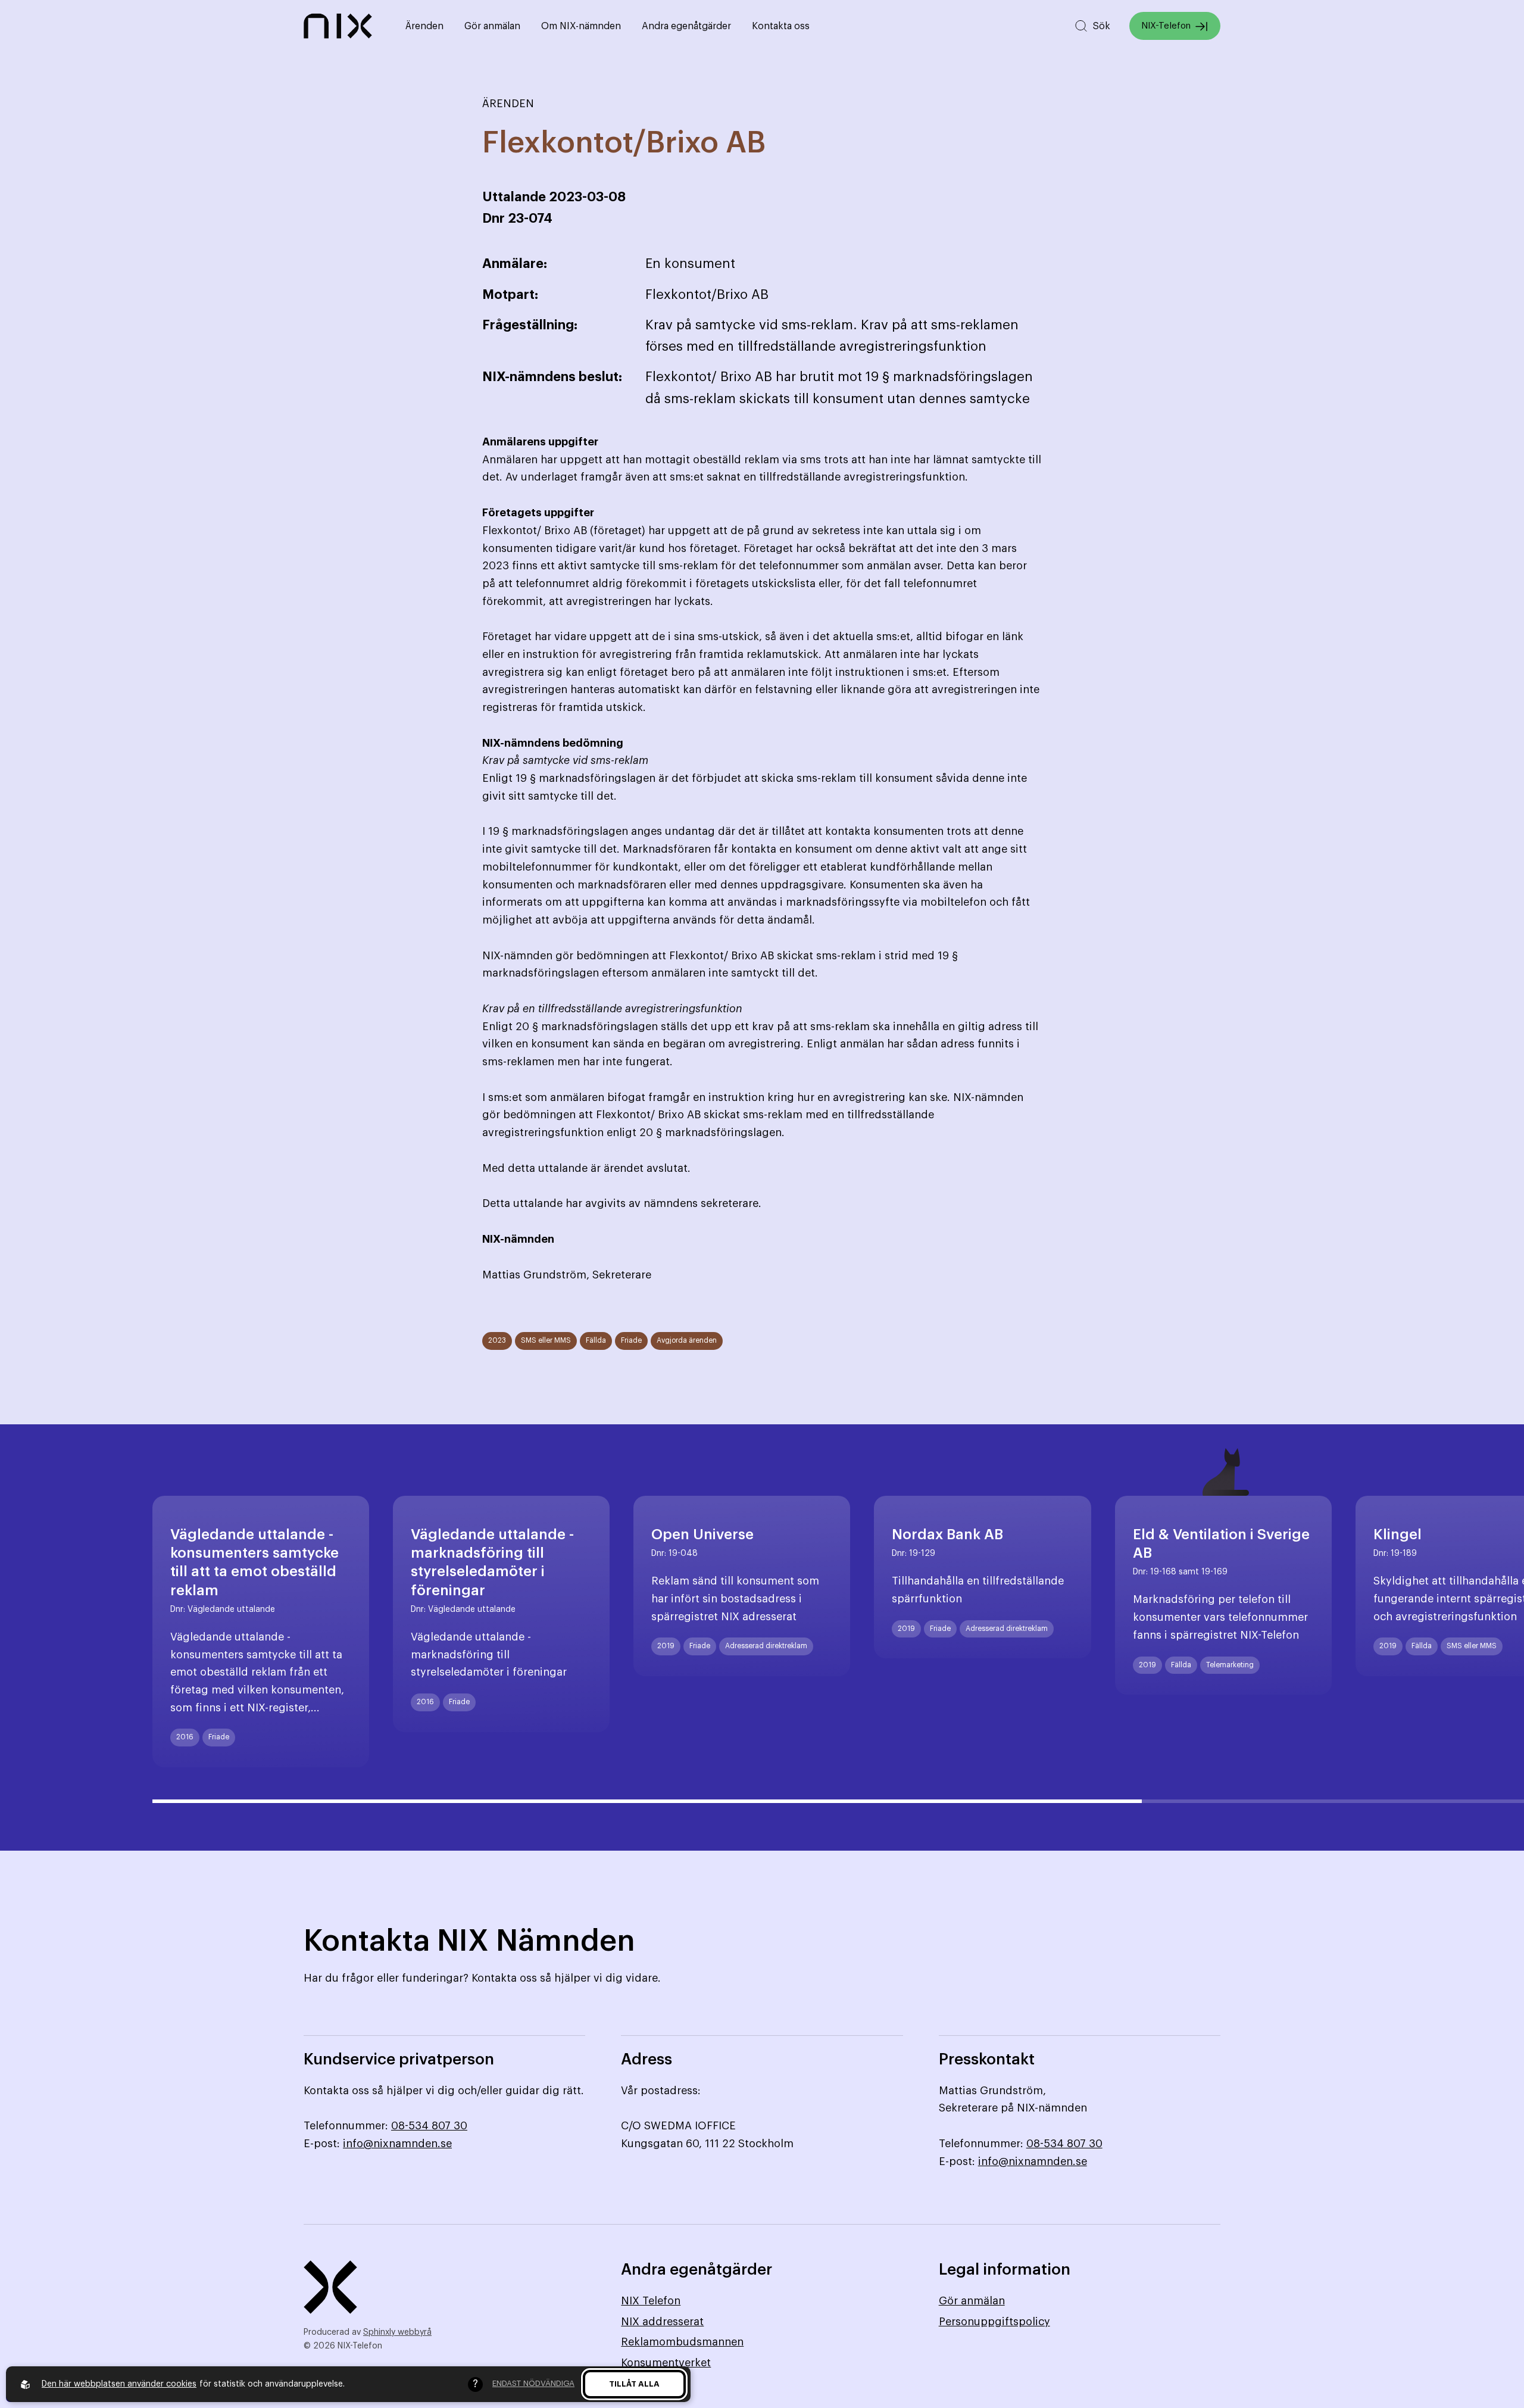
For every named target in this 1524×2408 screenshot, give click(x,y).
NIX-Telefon (1166, 26)
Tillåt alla (634, 2384)
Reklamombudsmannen (682, 2342)
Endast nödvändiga (533, 2383)
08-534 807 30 (429, 2126)
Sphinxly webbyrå (397, 2332)
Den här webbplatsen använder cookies (119, 2384)
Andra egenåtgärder (686, 26)
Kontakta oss (781, 26)
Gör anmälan (492, 26)
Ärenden (424, 26)
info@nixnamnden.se (397, 2144)
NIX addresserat (662, 2322)
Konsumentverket (666, 2363)
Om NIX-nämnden (581, 26)
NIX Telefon (651, 2301)
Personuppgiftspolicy (994, 2322)
